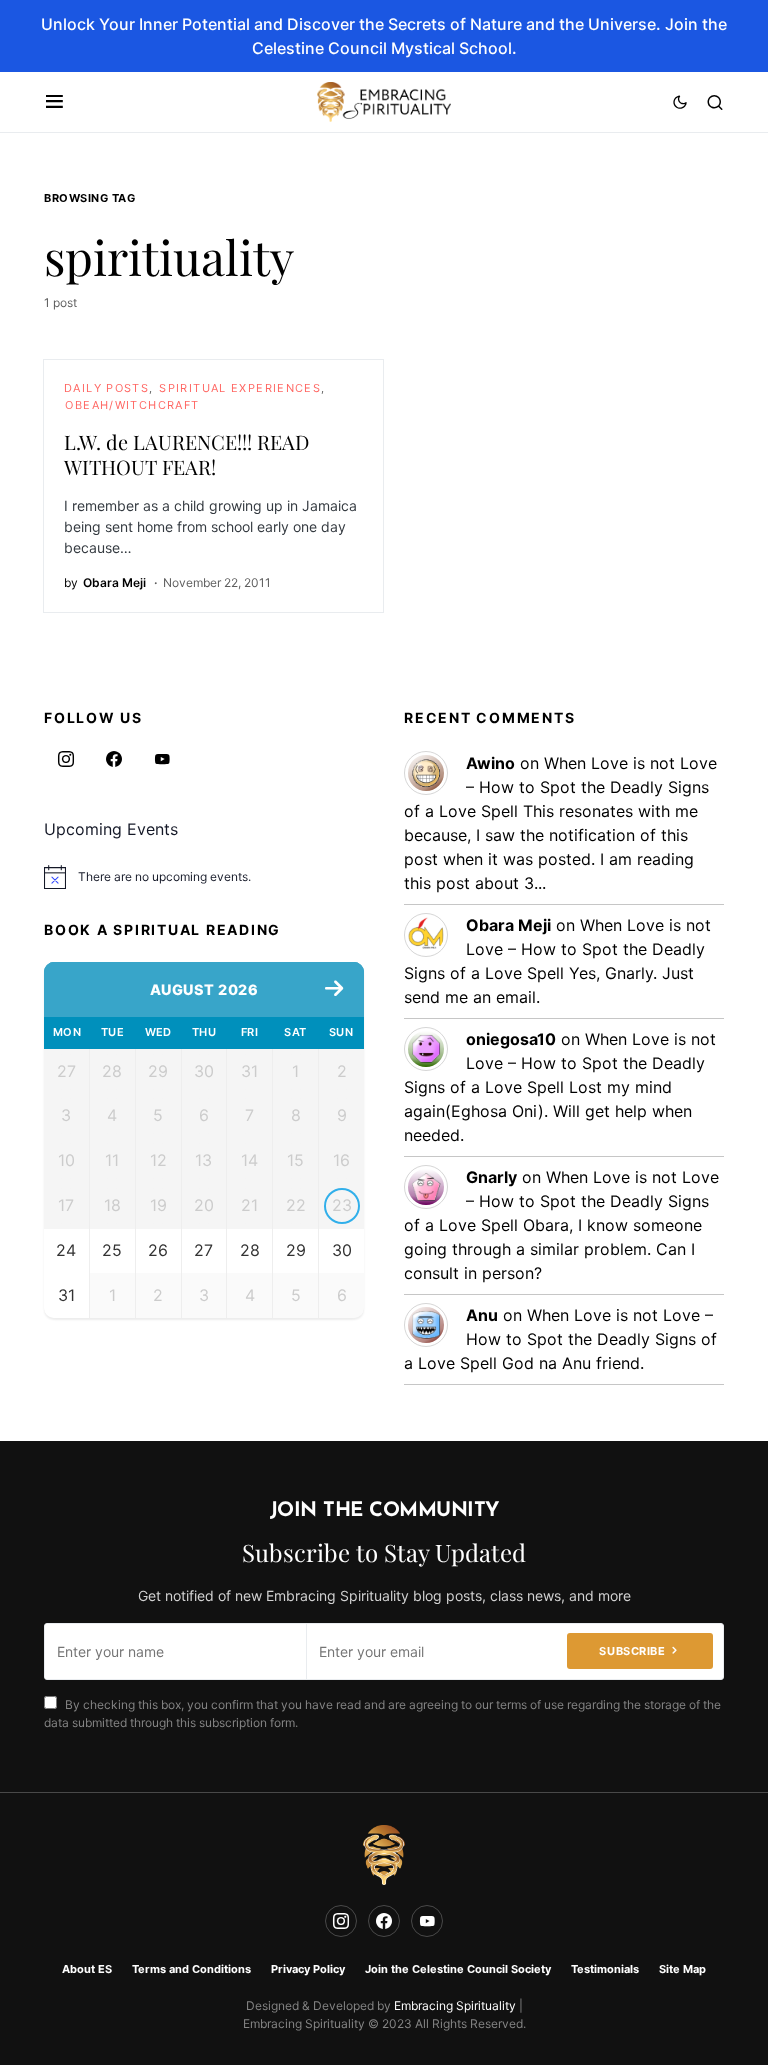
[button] (54, 102)
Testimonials (605, 1969)
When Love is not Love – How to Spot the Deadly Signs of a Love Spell (560, 787)
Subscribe (632, 1651)
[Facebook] (114, 759)
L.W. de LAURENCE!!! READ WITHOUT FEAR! (186, 454)
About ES (87, 1969)
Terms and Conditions (191, 1969)
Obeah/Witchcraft (132, 405)
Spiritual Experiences (240, 388)
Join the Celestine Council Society (458, 1969)
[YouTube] (162, 759)
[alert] (204, 877)
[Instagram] (66, 759)
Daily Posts (106, 388)
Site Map (682, 1969)
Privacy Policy (308, 1969)
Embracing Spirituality (455, 2005)
